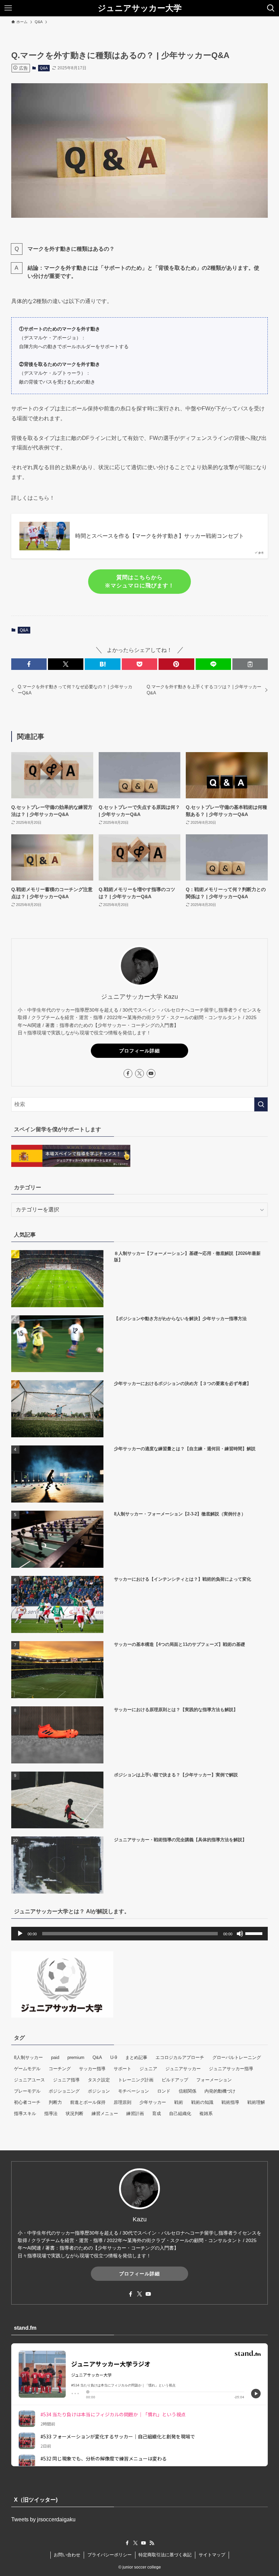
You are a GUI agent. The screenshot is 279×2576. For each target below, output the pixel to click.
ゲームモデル (27, 2069)
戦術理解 (256, 2102)
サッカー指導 (92, 2069)
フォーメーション (214, 2080)
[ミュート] (240, 1934)
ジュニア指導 (66, 2080)
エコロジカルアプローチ (180, 2057)
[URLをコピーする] (250, 664)
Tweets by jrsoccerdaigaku (43, 2519)
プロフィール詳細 (139, 1051)
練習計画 (135, 2113)
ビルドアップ (175, 2080)
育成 (157, 2113)
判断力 (55, 2102)
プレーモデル (27, 2091)
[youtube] (151, 1073)
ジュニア (148, 2069)
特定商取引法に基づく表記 (165, 2555)
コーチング (60, 2069)
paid (55, 2057)
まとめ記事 (136, 2057)
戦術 (179, 2102)
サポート (122, 2069)
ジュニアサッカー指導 (231, 2069)
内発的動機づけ (220, 2091)
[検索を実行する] (261, 1104)
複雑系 (206, 2113)
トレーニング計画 (136, 2080)
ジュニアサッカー (183, 2069)
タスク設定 (99, 2080)
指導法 (51, 2113)
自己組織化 (180, 2113)
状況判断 (75, 2113)
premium (76, 2057)
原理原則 (122, 2102)
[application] (139, 1934)
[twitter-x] (139, 1073)
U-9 (114, 2057)
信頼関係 (187, 2091)
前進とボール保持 (88, 2102)
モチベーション (134, 2091)
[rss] (152, 2543)
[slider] (255, 1933)
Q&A (44, 68)
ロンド (164, 2091)
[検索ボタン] (271, 8)
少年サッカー (153, 2102)
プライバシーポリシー (110, 2555)
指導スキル (25, 2113)
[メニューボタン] (8, 8)
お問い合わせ (67, 2555)
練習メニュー (105, 2113)
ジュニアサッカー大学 (140, 8)
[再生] (20, 1934)
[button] (29, 664)
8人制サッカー (28, 2057)
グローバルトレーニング (237, 2057)
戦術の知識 (202, 2102)
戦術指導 (230, 2102)
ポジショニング (64, 2091)
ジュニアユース (29, 2080)
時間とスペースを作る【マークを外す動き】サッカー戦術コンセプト (160, 536)
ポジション (99, 2091)
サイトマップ (212, 2555)
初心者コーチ (27, 2102)
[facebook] (128, 1073)
